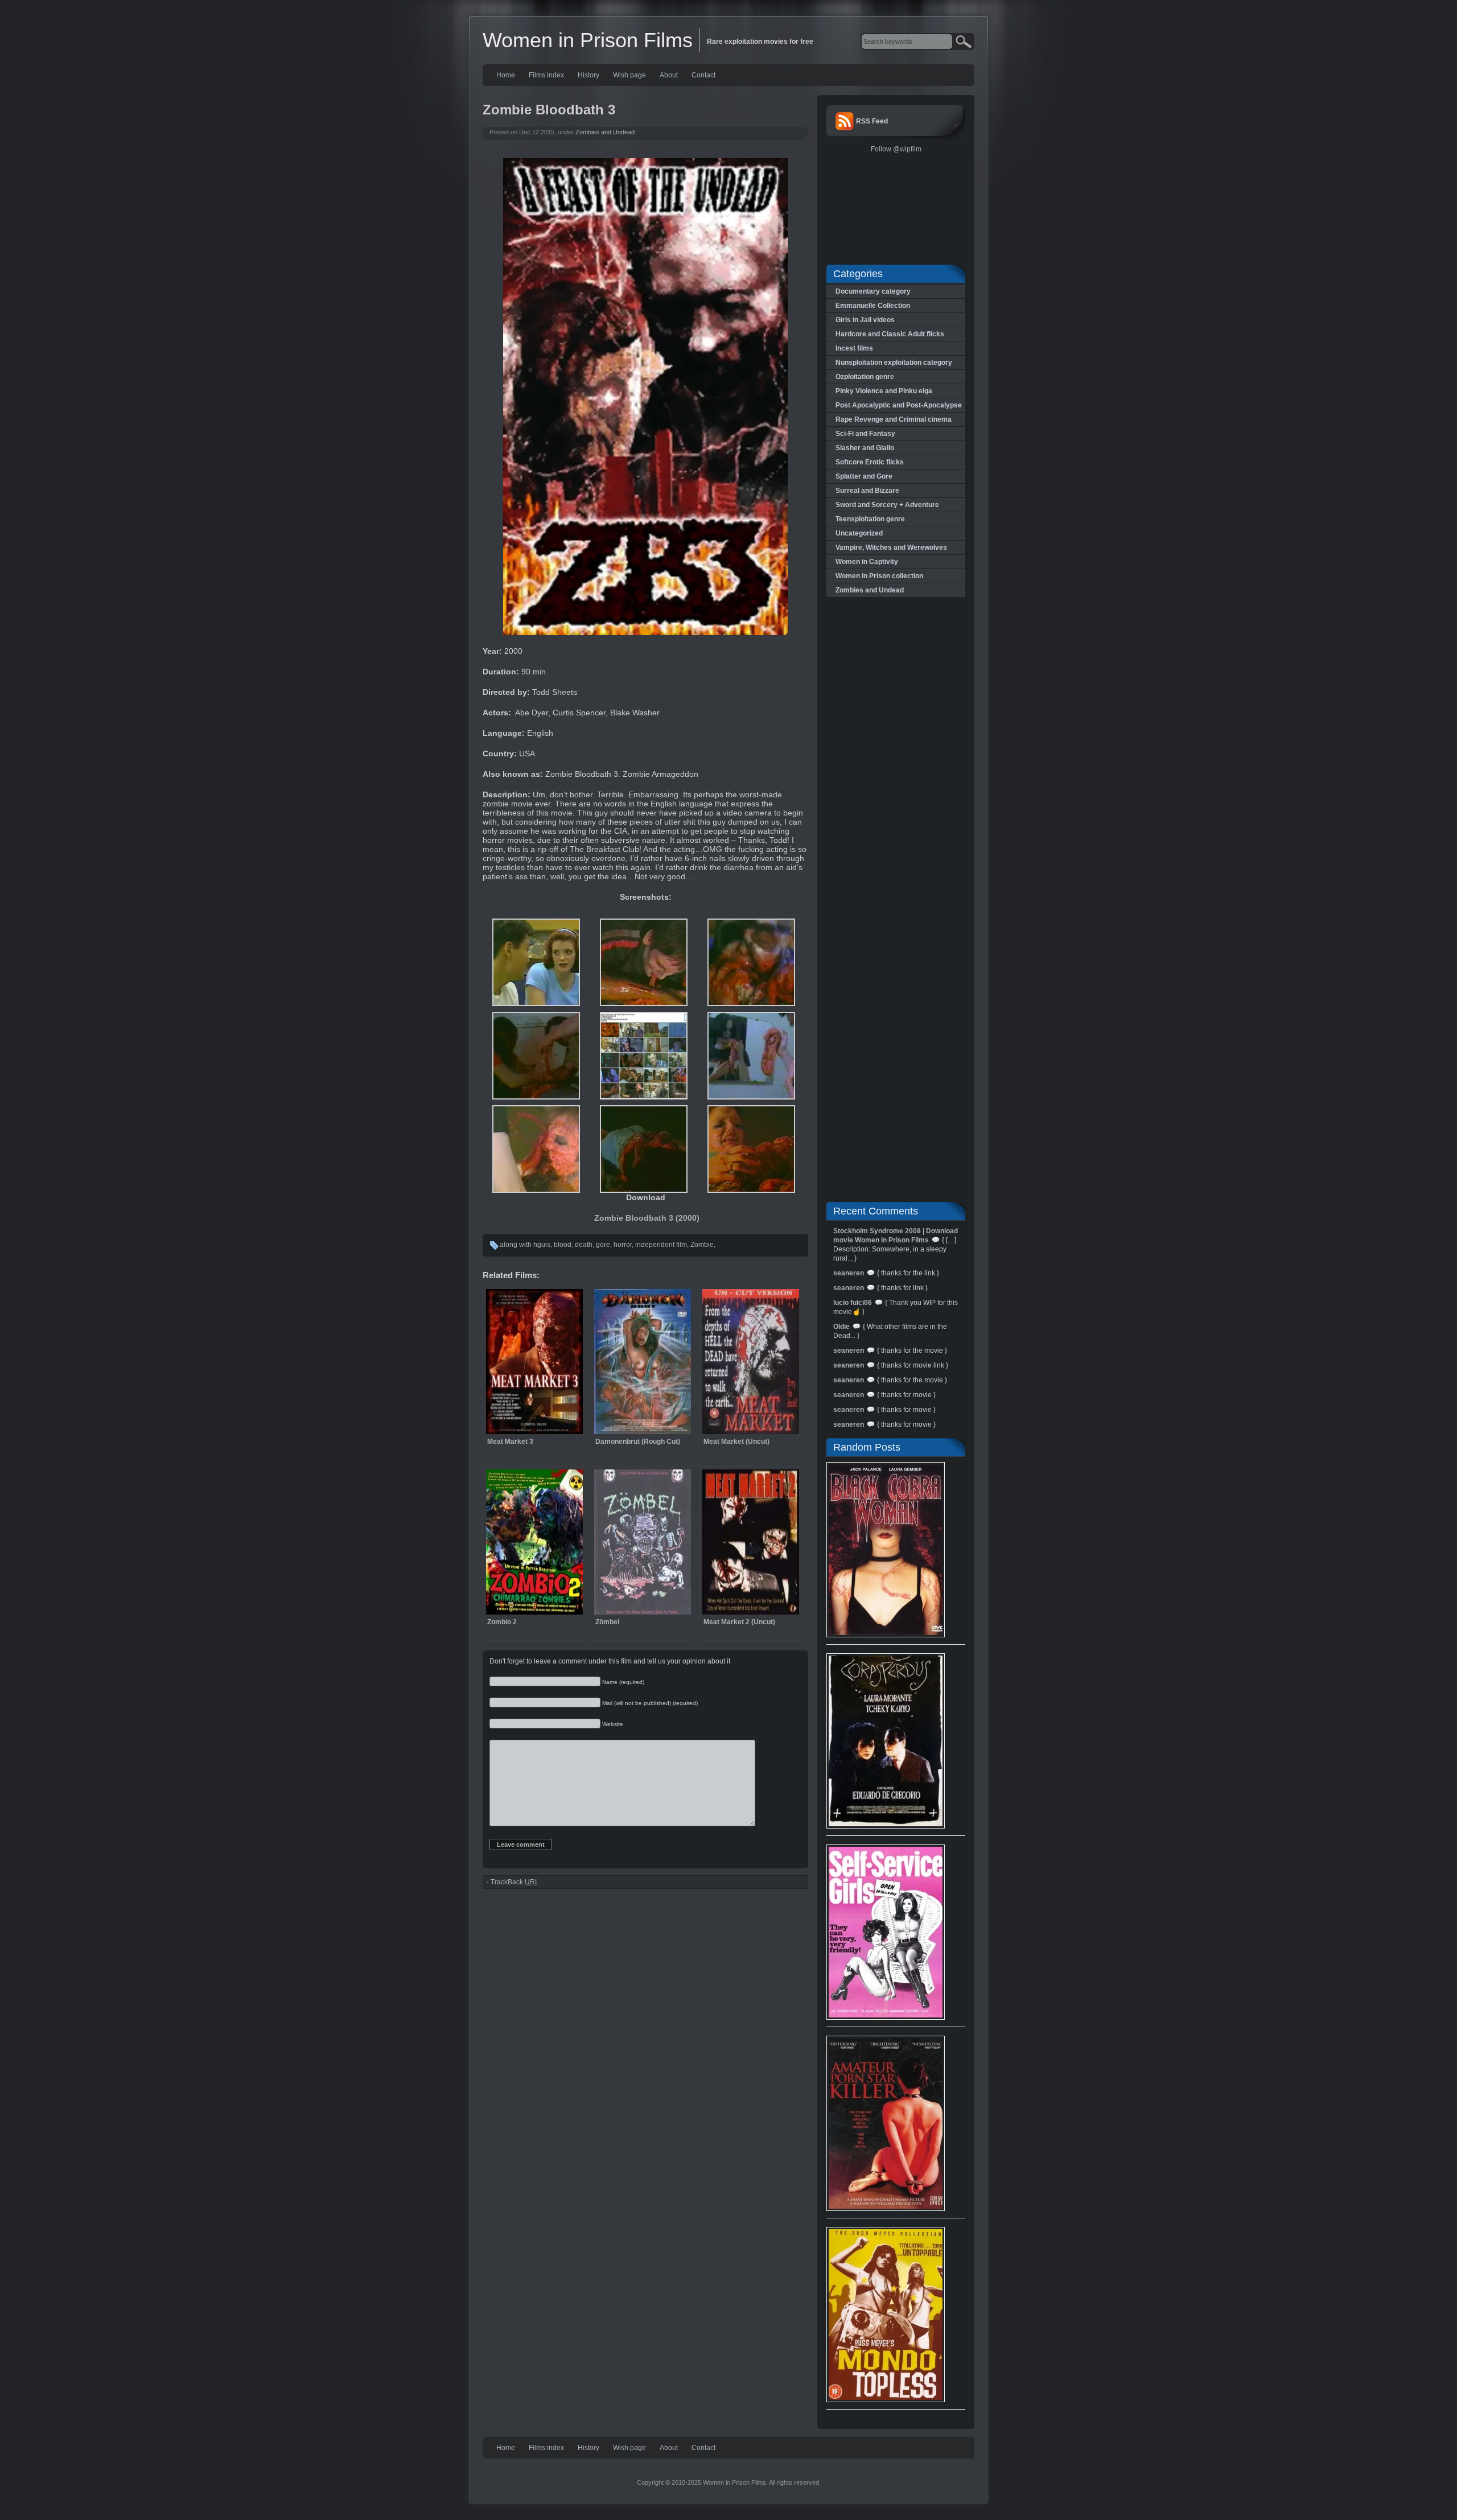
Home (506, 75)
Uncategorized (859, 533)
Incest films (854, 348)
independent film (661, 1245)
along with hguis (525, 1245)
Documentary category (873, 291)
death (584, 1245)
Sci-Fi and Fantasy (865, 434)
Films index (546, 75)
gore (603, 1245)
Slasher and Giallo (865, 448)
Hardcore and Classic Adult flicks (890, 334)
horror (623, 1245)
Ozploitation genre (865, 377)
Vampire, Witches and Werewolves (891, 547)
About (669, 75)
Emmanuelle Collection (873, 306)
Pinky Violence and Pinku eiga (884, 391)
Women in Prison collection (879, 576)
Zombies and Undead (605, 132)
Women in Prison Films (588, 40)
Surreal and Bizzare (867, 491)
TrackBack (514, 1882)
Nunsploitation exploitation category (894, 363)
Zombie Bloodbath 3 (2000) (647, 1218)
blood (563, 1245)
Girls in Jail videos (865, 320)
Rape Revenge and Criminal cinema (894, 419)
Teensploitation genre (870, 519)
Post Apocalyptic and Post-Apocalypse (899, 405)
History (588, 75)
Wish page (629, 75)
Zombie (702, 1245)
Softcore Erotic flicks (870, 462)
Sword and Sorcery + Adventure (887, 505)
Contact (703, 75)
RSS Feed (872, 121)
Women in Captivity (867, 562)
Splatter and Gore (864, 476)
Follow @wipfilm (896, 149)
